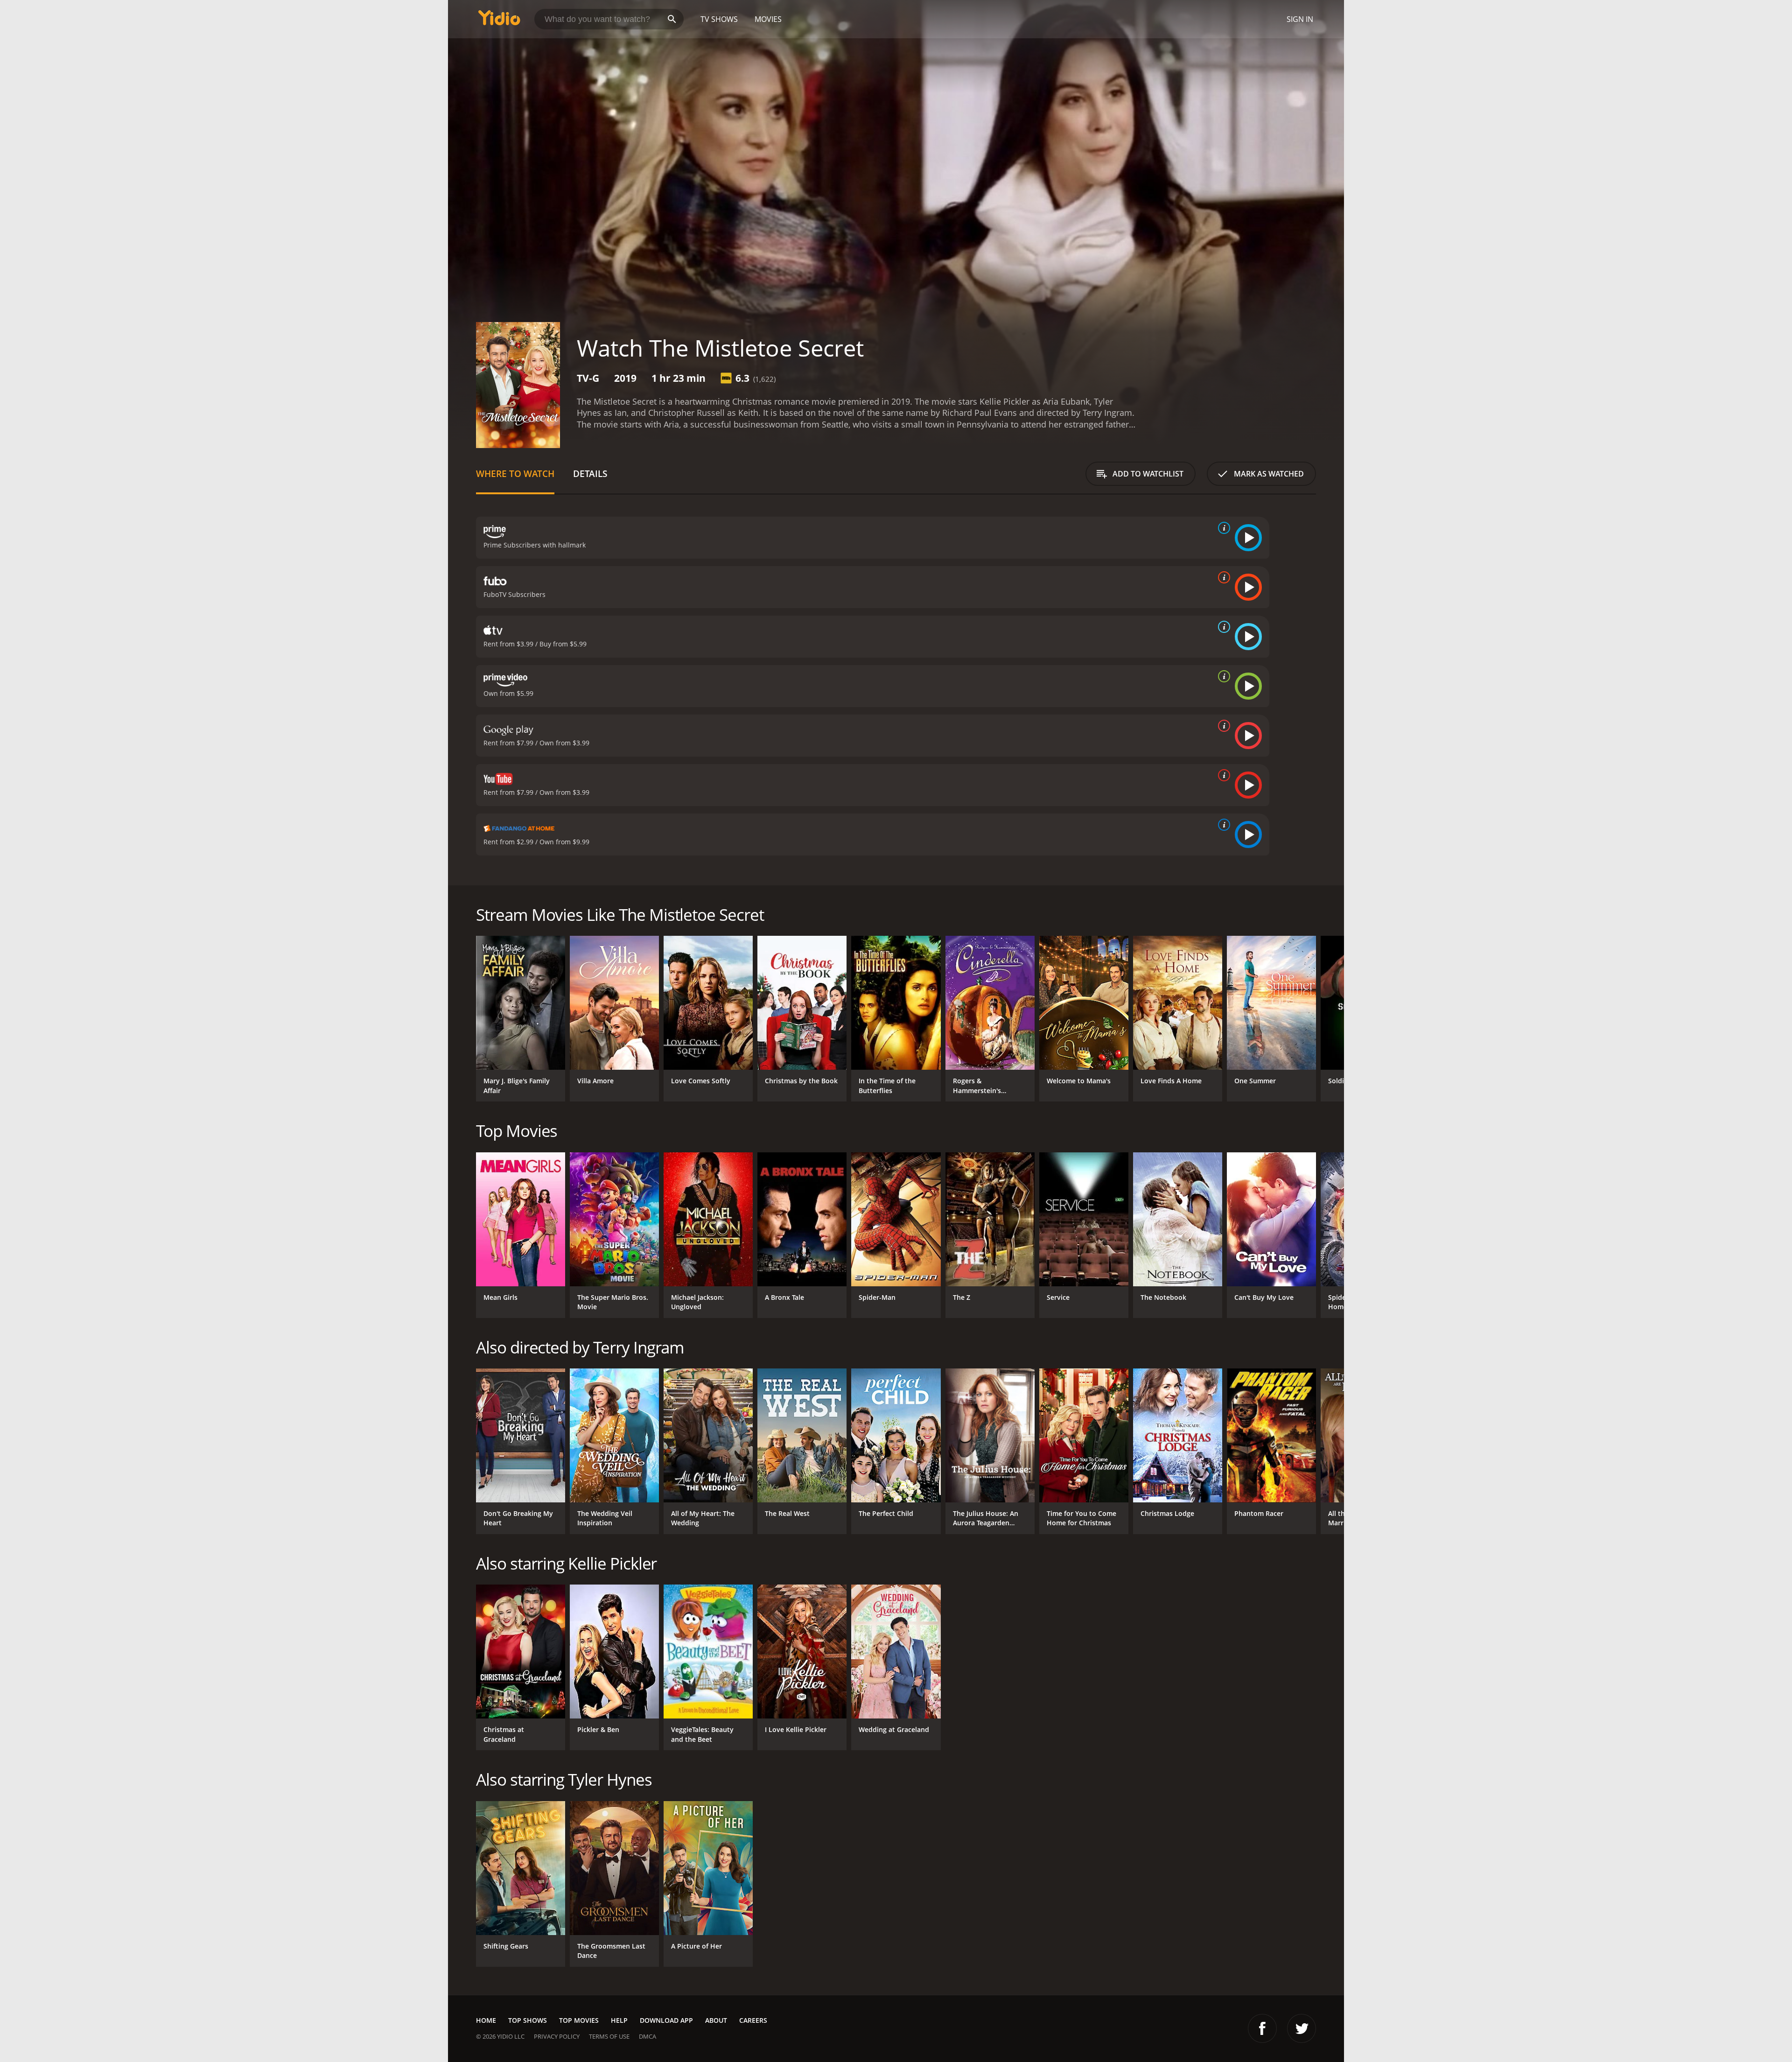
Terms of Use (609, 2036)
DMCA (647, 2036)
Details (590, 473)
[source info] (1222, 528)
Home (486, 2020)
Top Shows (528, 2020)
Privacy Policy (557, 2036)
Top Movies (579, 2020)
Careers (753, 2020)
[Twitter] (1302, 2028)
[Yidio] (499, 21)
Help (619, 2020)
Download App (666, 2020)
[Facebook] (1262, 2028)
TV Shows (719, 19)
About (716, 2020)
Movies (768, 19)
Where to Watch (515, 473)
